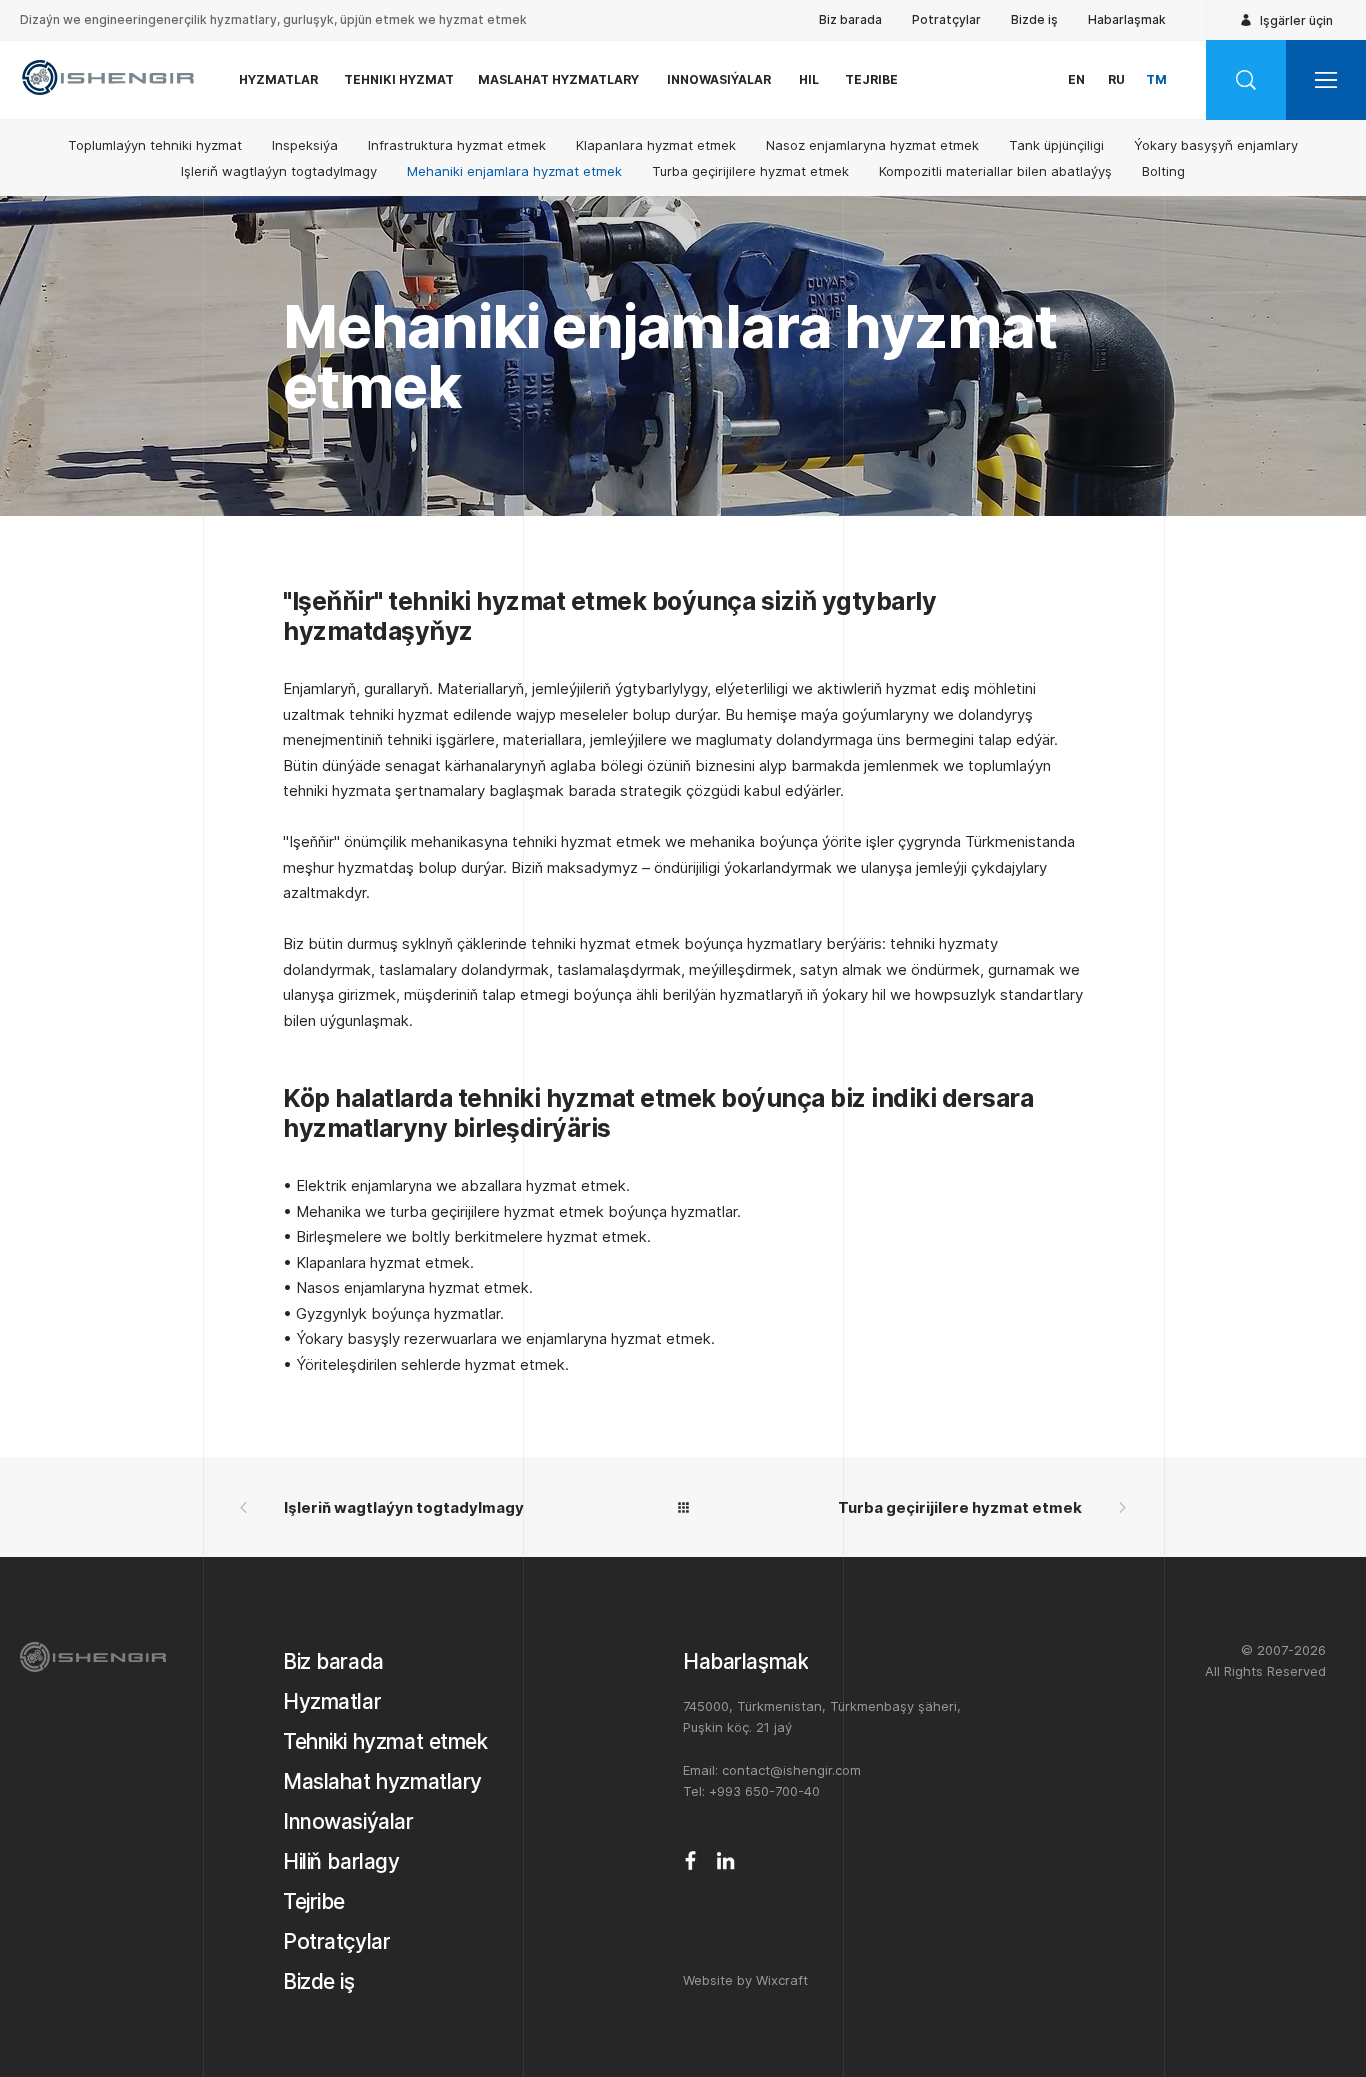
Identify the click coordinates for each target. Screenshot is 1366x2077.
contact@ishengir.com (791, 1770)
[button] (1326, 80)
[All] (683, 1507)
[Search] (1246, 80)
